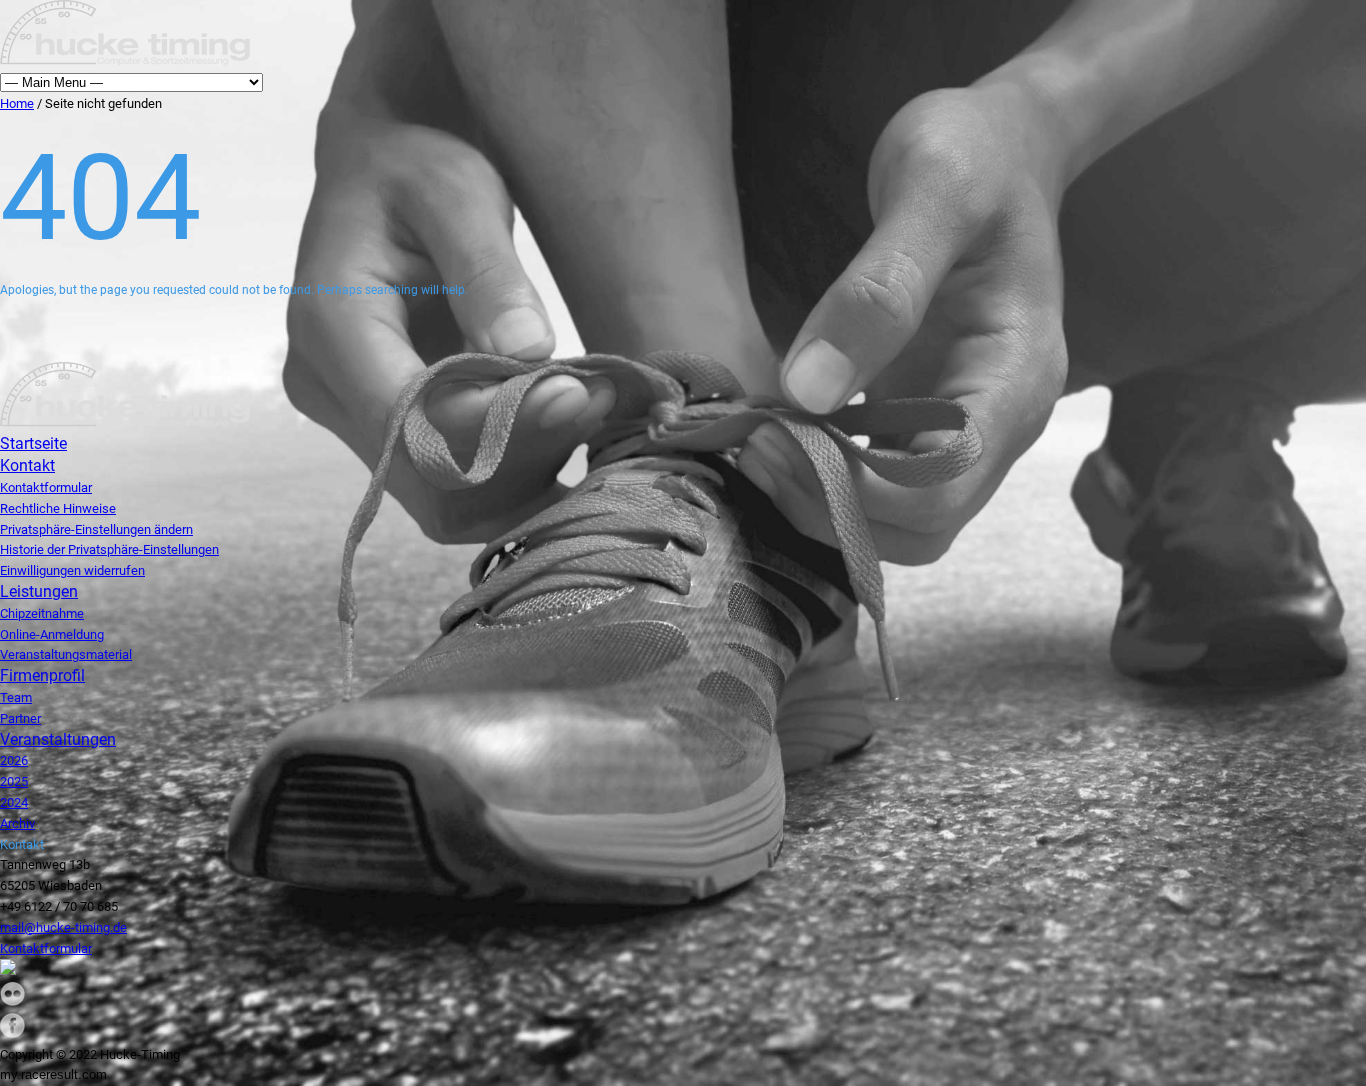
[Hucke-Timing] (125, 61)
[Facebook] (12, 1033)
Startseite (33, 443)
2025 (14, 781)
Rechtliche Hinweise (58, 508)
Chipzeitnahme (42, 613)
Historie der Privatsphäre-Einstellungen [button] (109, 549)
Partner (20, 718)
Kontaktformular (46, 487)
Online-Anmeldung (52, 634)
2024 (14, 802)
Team (16, 697)
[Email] (8, 970)
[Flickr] (12, 1001)
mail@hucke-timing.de (63, 927)
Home (17, 103)
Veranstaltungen (58, 739)
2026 (14, 760)
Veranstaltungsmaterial (66, 654)
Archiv (17, 823)
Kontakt (27, 465)
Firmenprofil (42, 675)
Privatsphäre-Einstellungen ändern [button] (96, 529)
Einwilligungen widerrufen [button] (72, 570)
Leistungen (39, 591)
